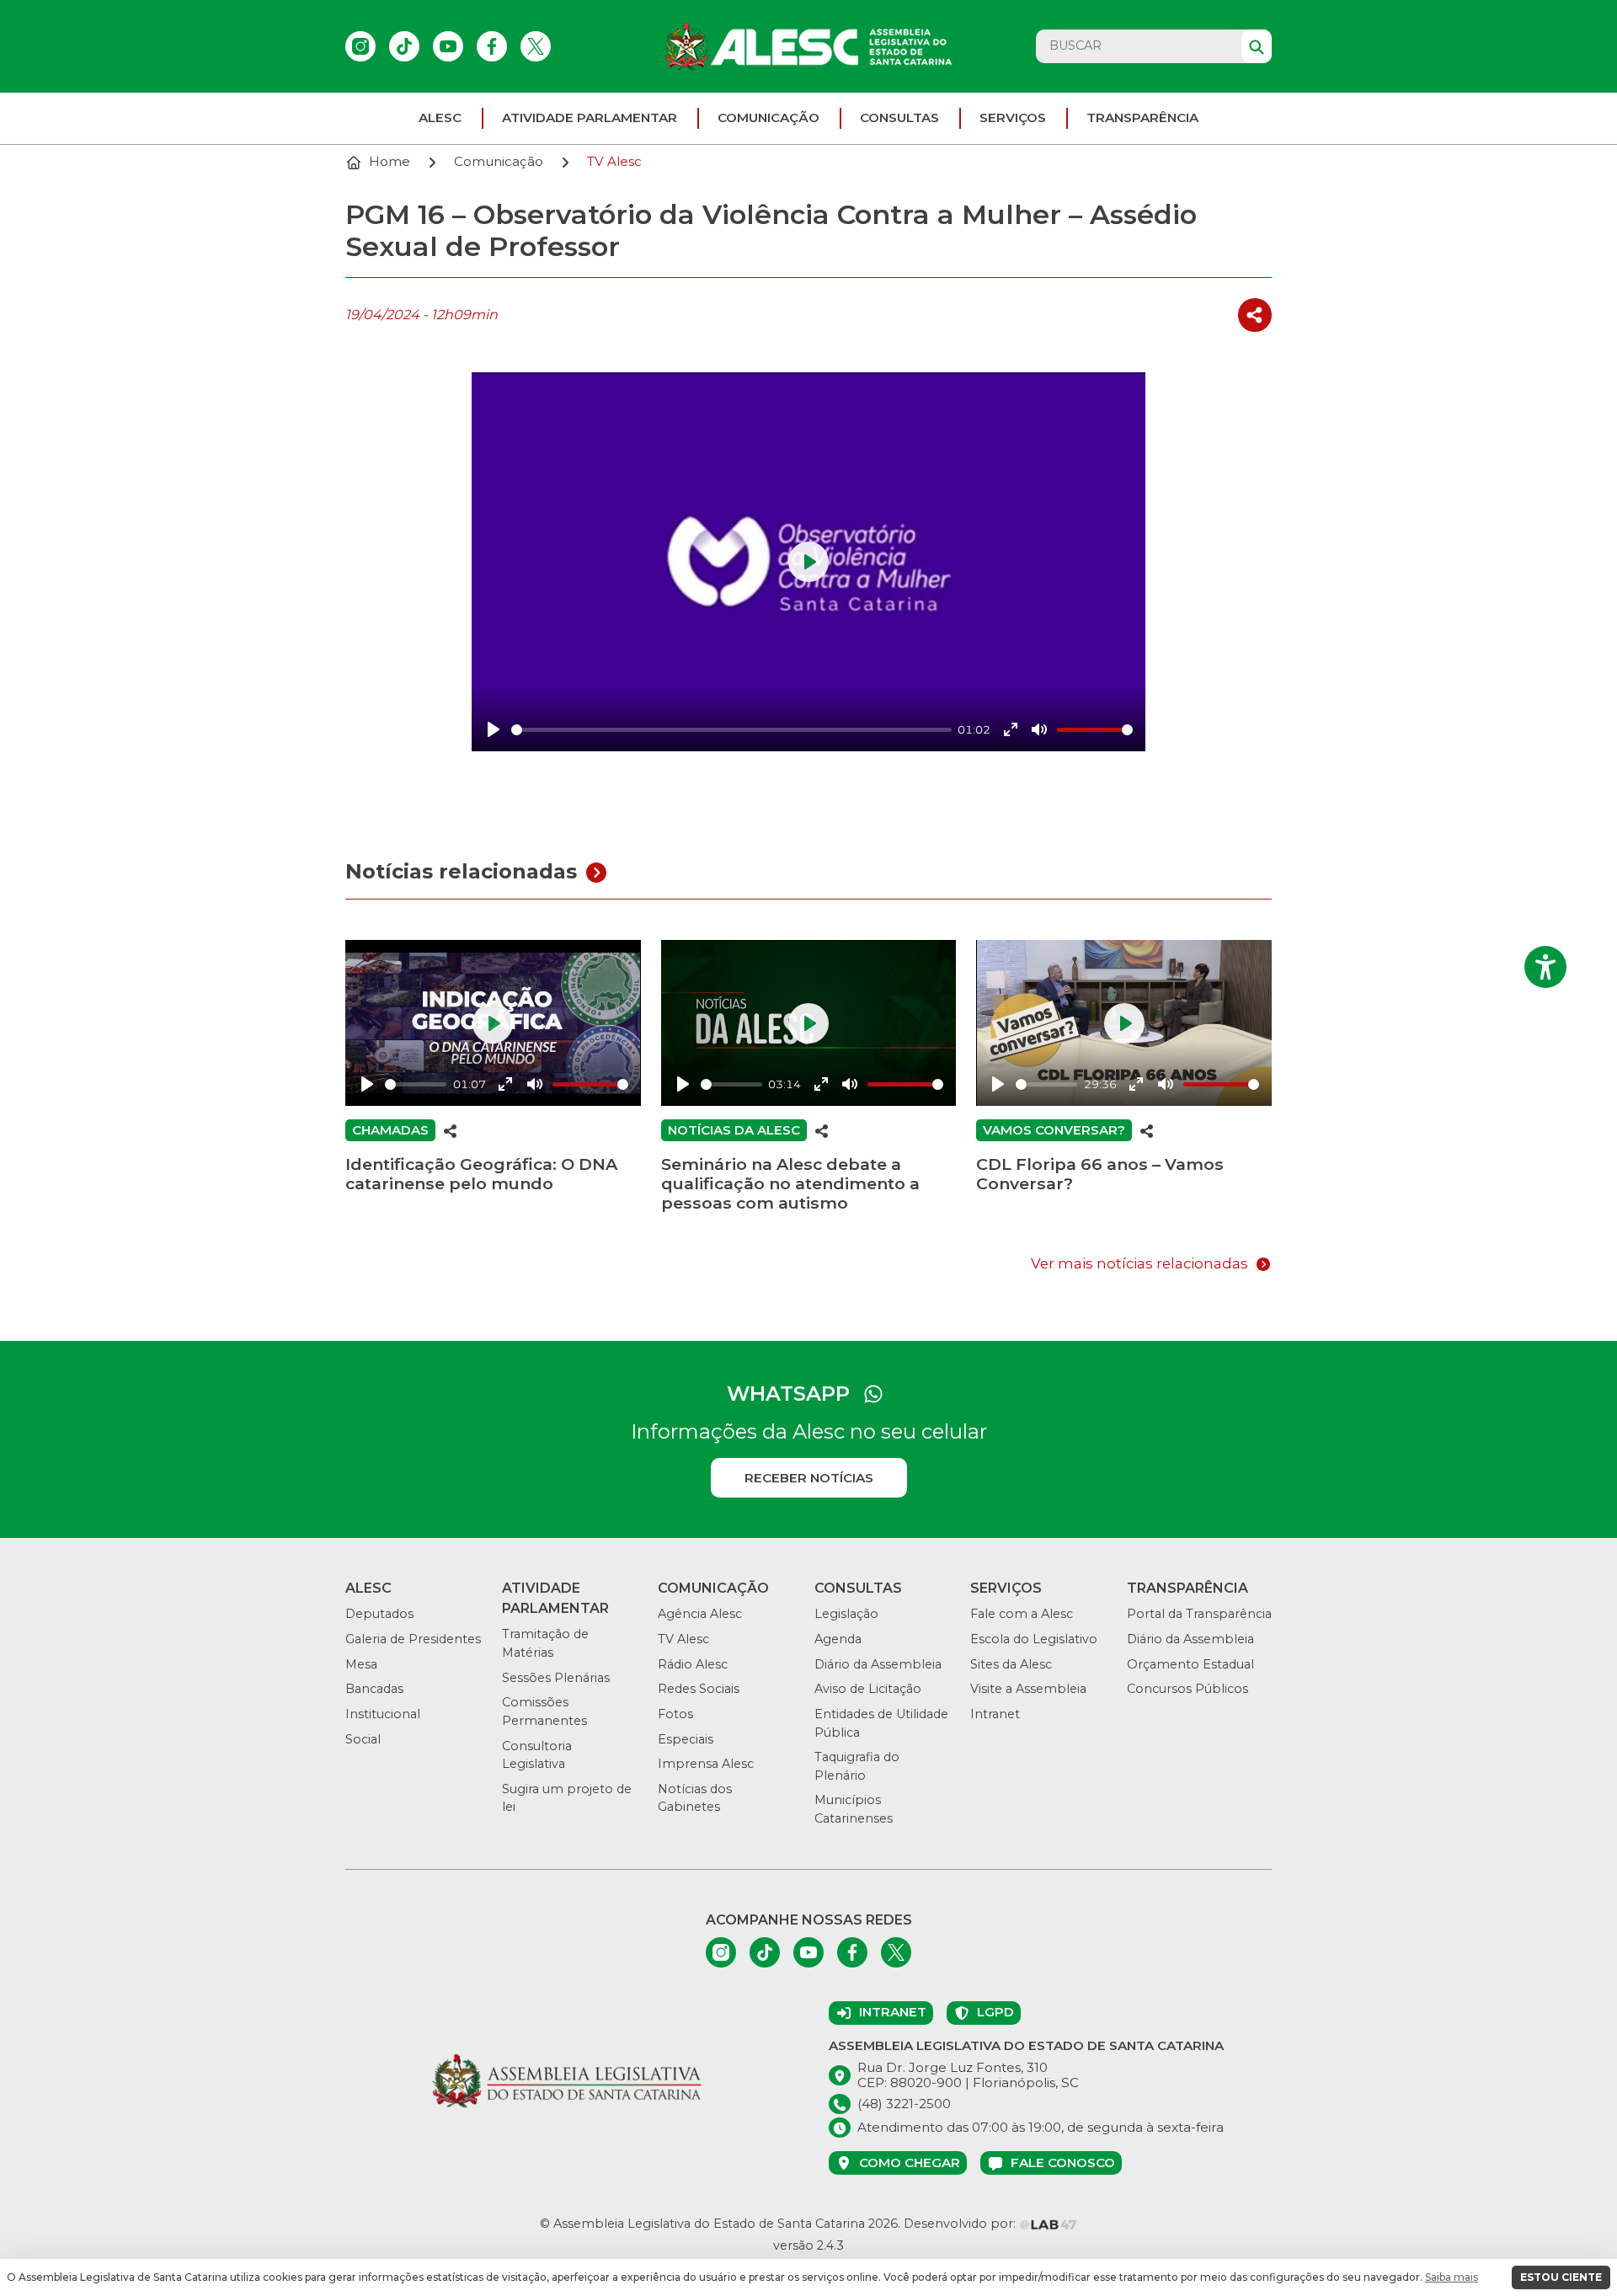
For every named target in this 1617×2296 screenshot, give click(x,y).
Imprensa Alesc (706, 1764)
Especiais (686, 1739)
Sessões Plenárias (556, 1678)
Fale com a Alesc (1022, 1614)
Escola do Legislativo (1034, 1639)
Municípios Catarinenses (854, 1809)
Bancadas (374, 1689)
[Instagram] (360, 46)
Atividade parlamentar (590, 117)
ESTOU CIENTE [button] (1561, 2277)
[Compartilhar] (1255, 315)
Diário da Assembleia (878, 1664)
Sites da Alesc (1011, 1664)
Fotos (675, 1714)
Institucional (383, 1714)
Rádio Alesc (693, 1664)
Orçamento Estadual (1190, 1664)
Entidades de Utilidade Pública (881, 1723)
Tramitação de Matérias (545, 1643)
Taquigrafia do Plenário (857, 1766)
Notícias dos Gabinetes (695, 1798)
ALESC (440, 117)
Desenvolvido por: (961, 2224)
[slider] (731, 730)
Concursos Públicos (1187, 1689)
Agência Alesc (700, 1614)
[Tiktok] (404, 46)
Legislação (846, 1614)
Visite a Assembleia (1028, 1689)
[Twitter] (536, 46)
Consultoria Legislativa (537, 1755)
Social (363, 1739)
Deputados (379, 1614)
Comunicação (768, 117)
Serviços (1013, 117)
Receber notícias (809, 1478)
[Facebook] (492, 46)
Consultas (899, 117)
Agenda (838, 1639)
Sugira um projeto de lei (567, 1798)
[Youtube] (448, 46)
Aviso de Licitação (868, 1689)
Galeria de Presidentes (413, 1639)
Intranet (995, 1714)
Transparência (1142, 117)
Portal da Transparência (1199, 1614)
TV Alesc (683, 1639)
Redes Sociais (699, 1689)
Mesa (361, 1664)
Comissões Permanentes (544, 1711)
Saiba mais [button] (1452, 2277)
